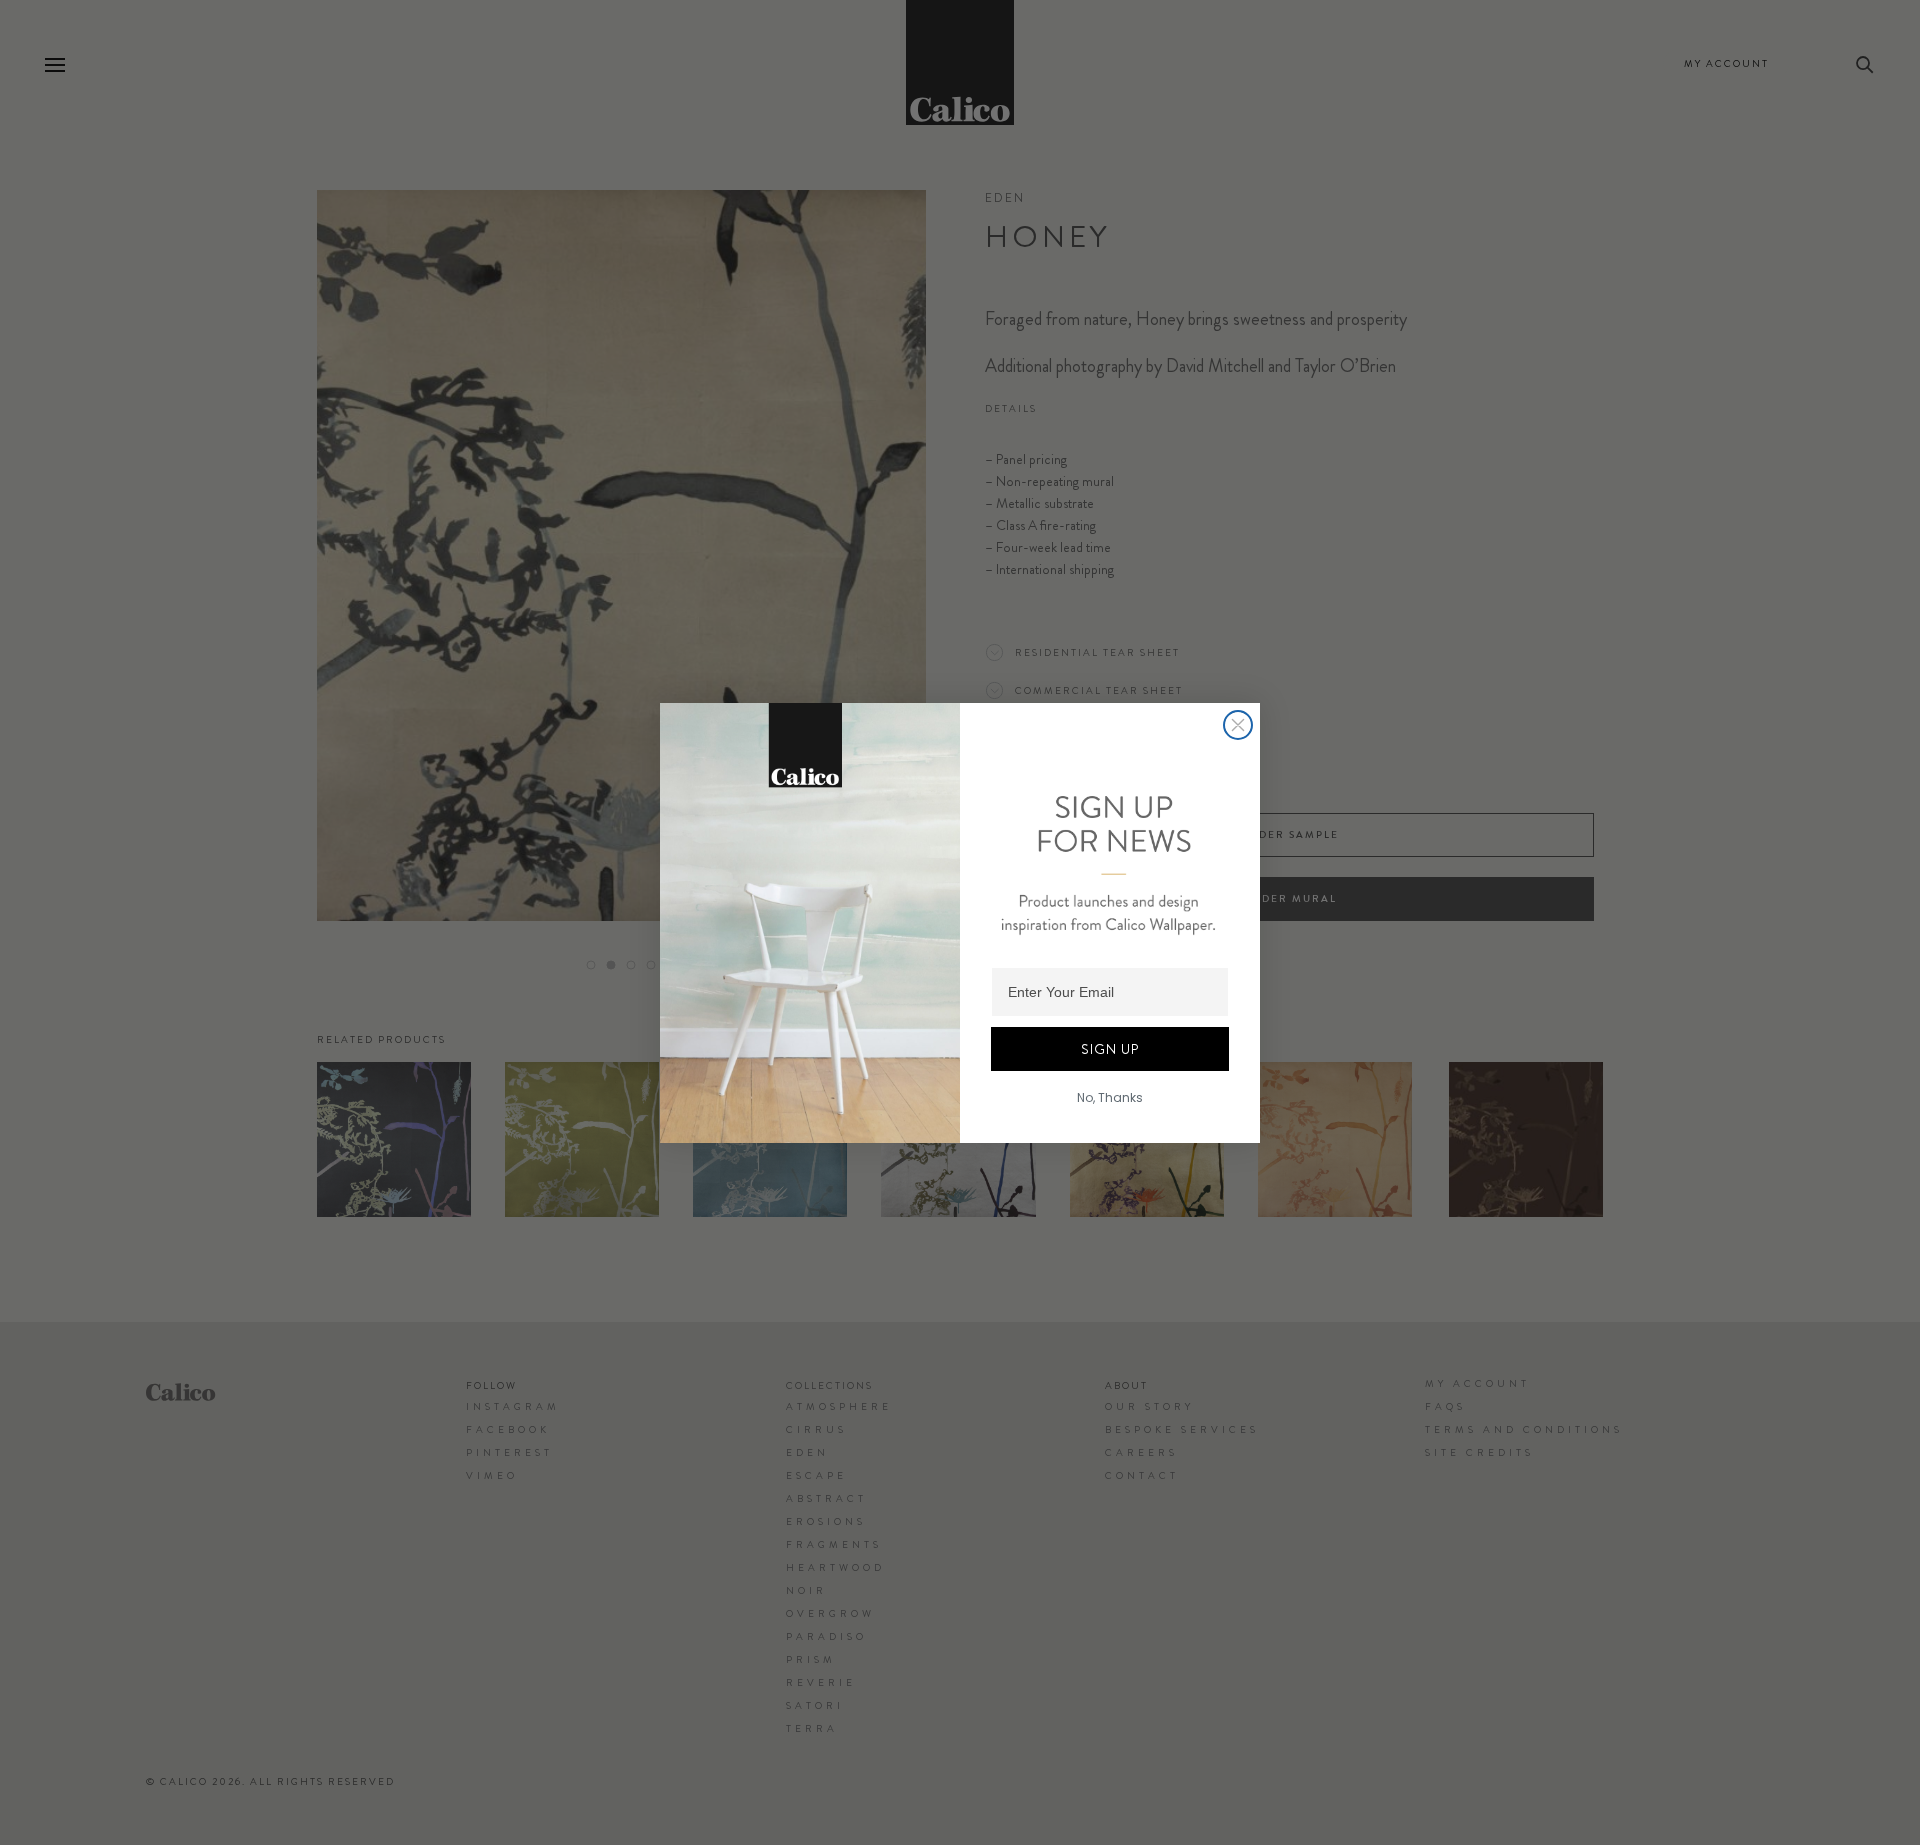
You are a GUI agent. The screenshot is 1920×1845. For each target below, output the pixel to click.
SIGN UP (1110, 1049)
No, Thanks (1110, 1097)
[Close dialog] (1238, 725)
